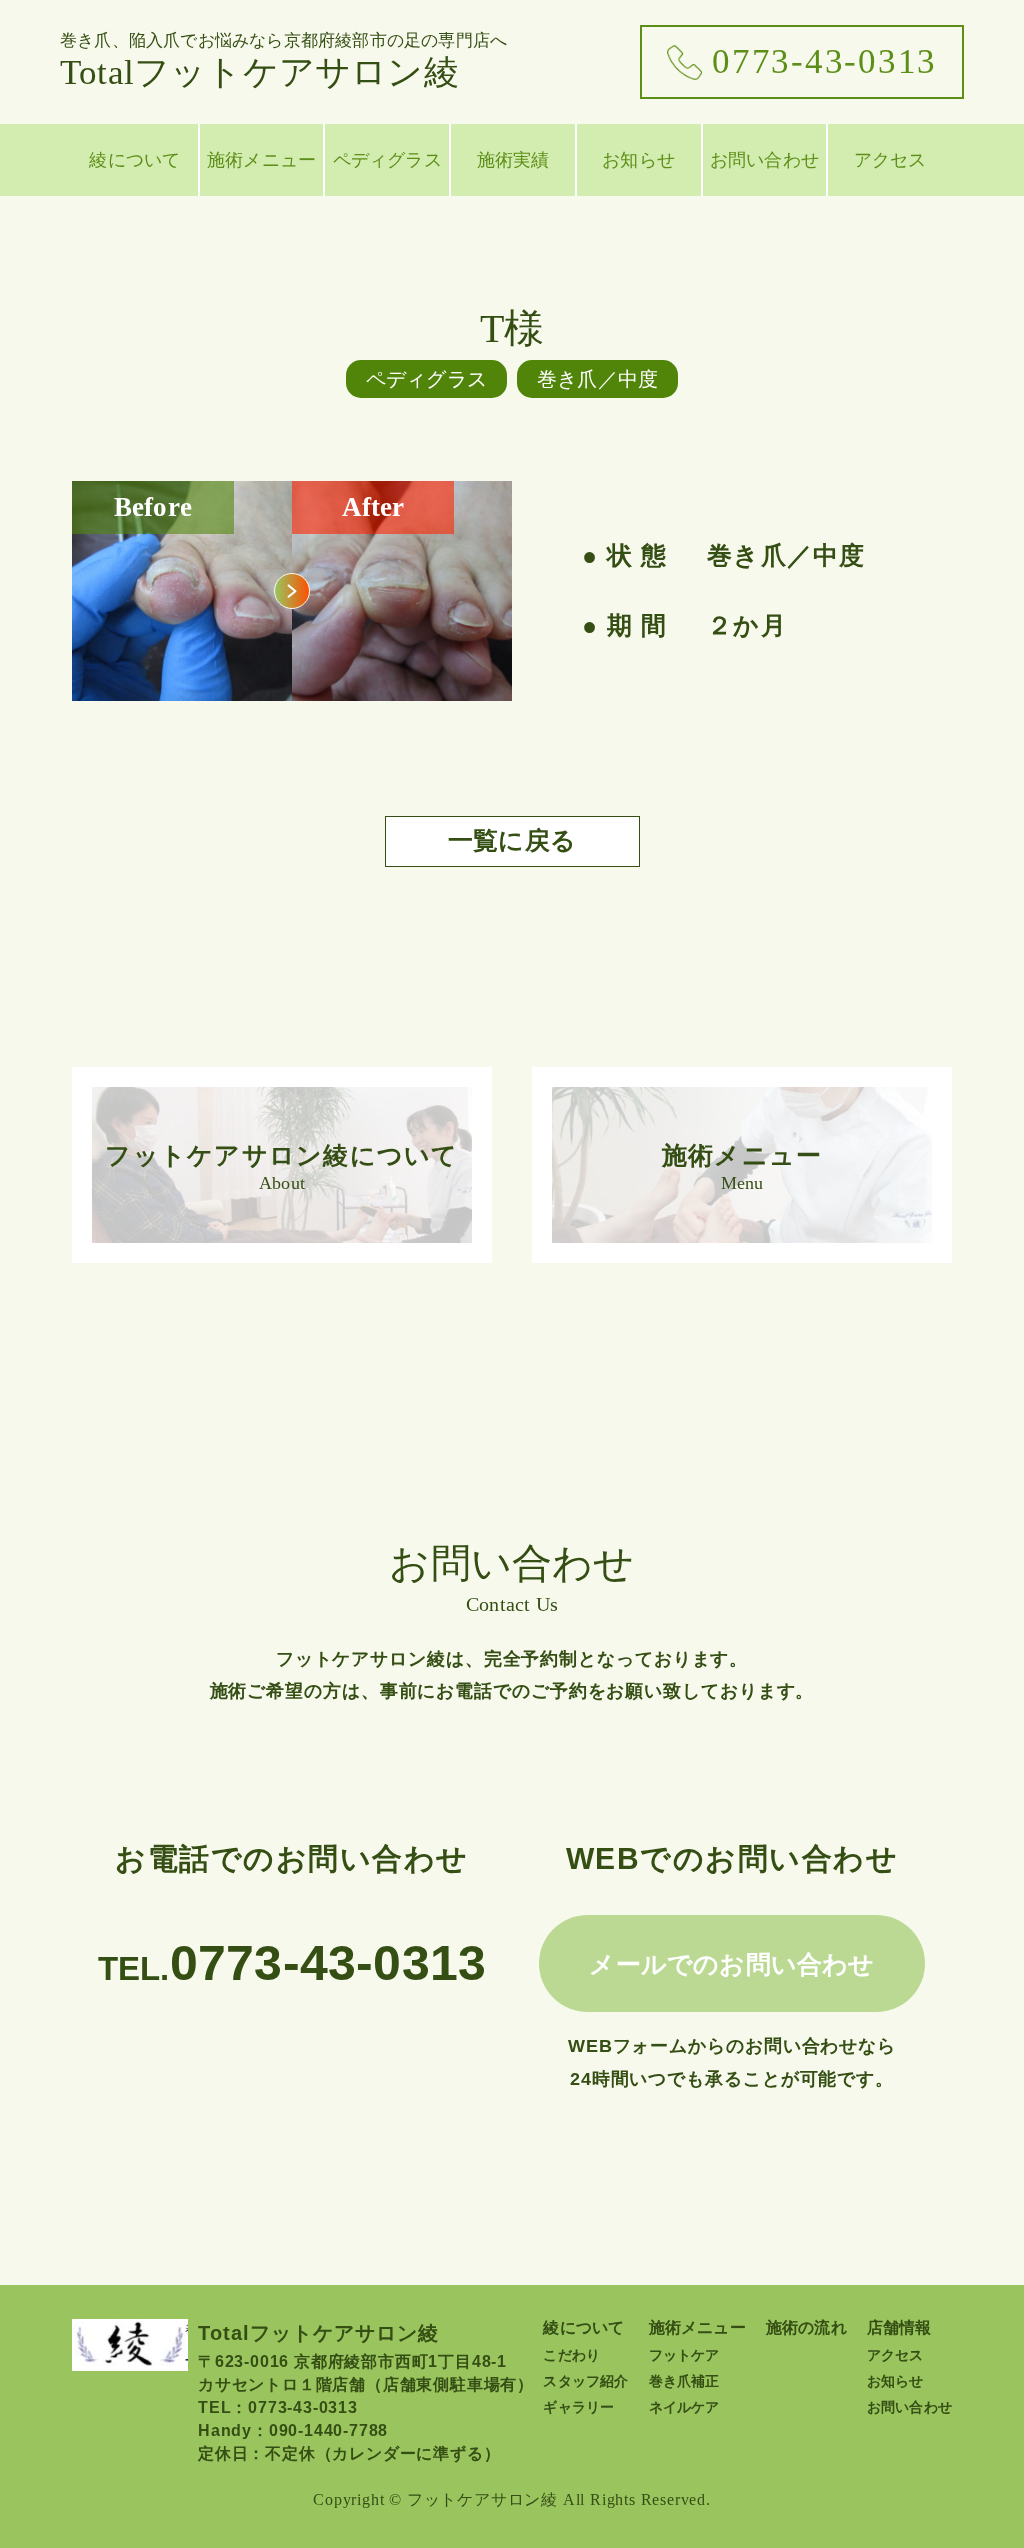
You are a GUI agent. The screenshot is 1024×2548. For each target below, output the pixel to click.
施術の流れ (806, 2327)
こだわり (571, 2355)
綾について (134, 160)
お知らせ (638, 160)
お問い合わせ (764, 160)
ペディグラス (387, 160)
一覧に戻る (512, 840)
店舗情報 (899, 2327)
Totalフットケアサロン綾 (283, 62)
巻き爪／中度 (597, 379)
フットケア (684, 2355)
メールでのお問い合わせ (731, 1964)
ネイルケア (684, 2407)
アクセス (890, 160)
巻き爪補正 (684, 2381)
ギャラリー (578, 2407)
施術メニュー (261, 160)
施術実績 (513, 160)
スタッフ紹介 (585, 2381)
